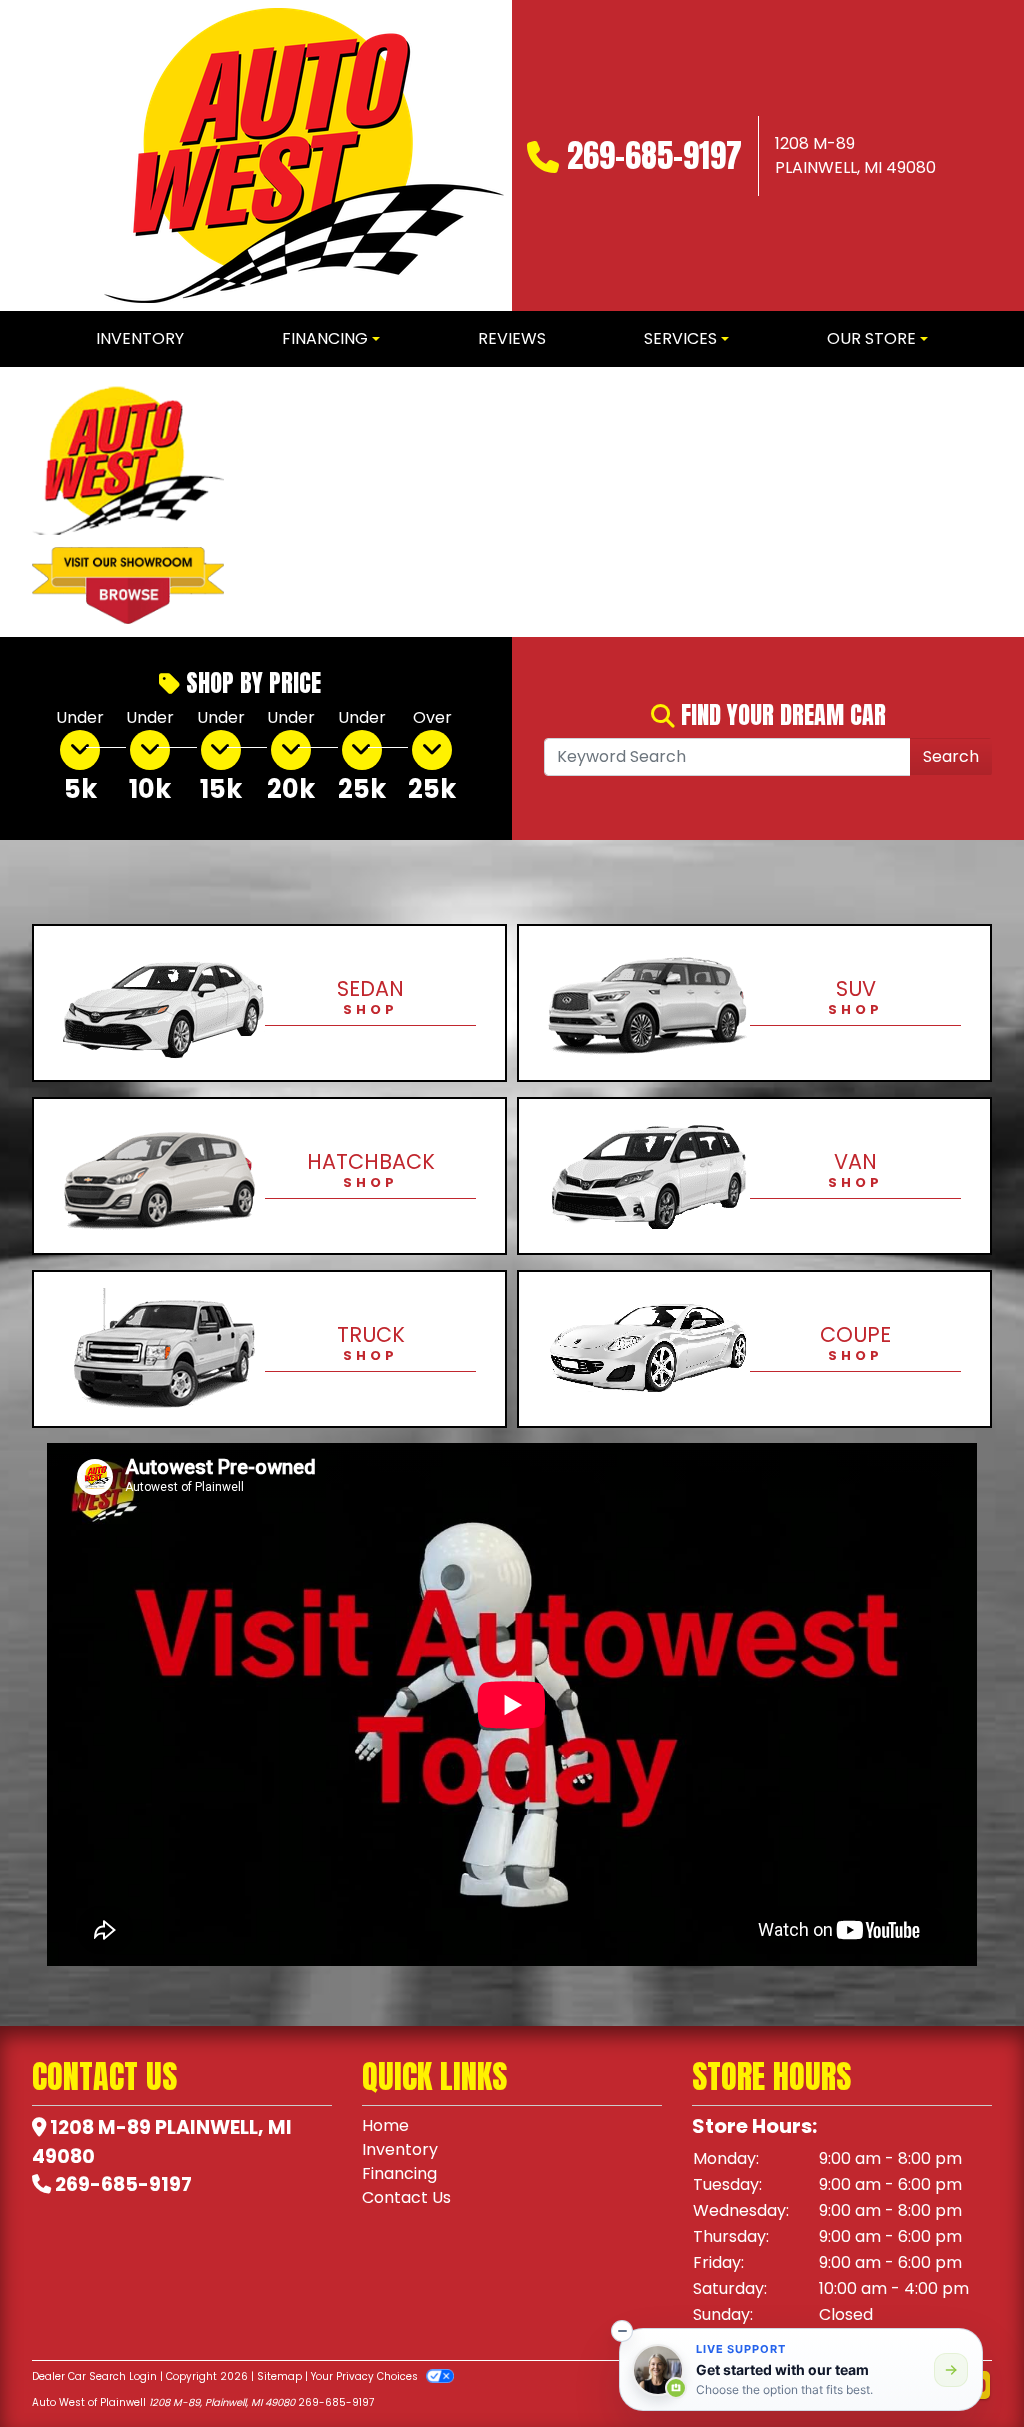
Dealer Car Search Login (94, 2376)
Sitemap (279, 2376)
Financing (399, 2173)
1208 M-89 (100, 2127)
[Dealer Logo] (304, 155)
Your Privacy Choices (366, 2376)
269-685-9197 (654, 155)
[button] (273, 502)
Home (385, 2125)
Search (951, 756)
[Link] (640, 500)
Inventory (400, 2149)
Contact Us (406, 2197)
